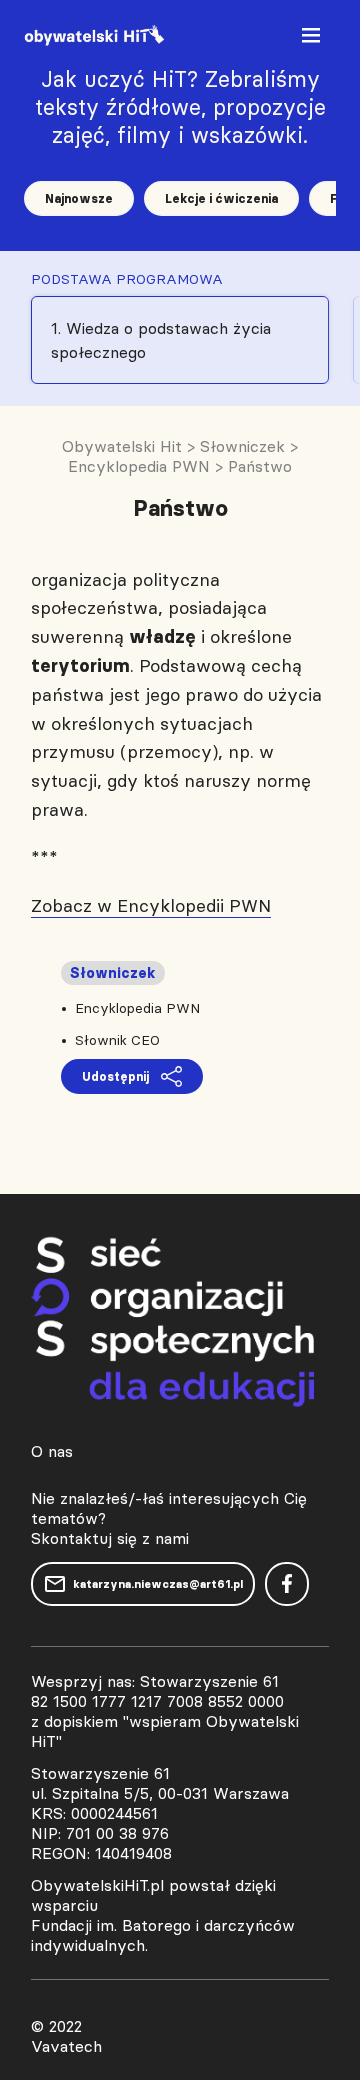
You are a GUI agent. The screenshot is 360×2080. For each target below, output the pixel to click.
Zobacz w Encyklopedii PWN (151, 905)
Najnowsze (79, 198)
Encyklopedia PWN (137, 1008)
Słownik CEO (117, 1040)
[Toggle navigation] (313, 39)
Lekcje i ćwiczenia (221, 198)
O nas (52, 1451)
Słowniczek (113, 973)
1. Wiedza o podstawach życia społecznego (161, 340)
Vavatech (66, 2046)
